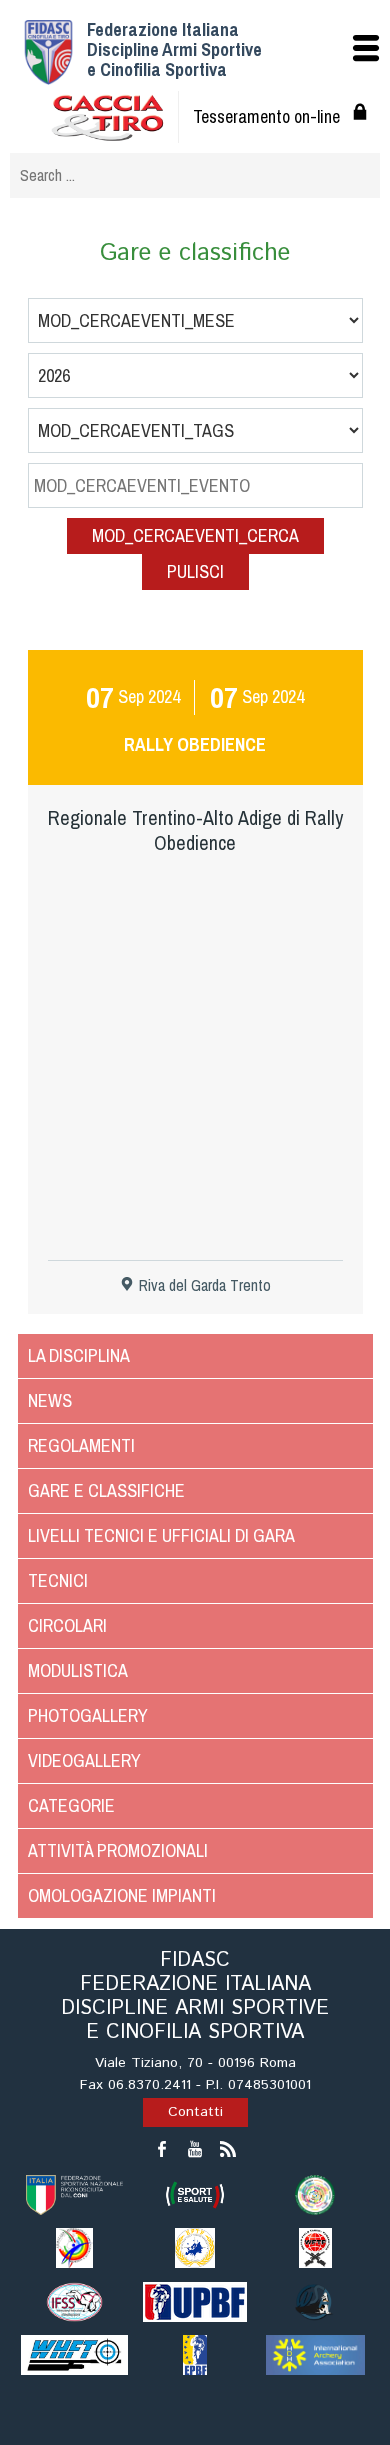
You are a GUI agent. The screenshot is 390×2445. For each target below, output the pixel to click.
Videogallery (84, 1760)
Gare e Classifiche (106, 1490)
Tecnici (58, 1580)
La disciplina (79, 1355)
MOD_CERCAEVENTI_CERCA (195, 535)
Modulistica (78, 1670)
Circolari (67, 1625)
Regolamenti (81, 1445)
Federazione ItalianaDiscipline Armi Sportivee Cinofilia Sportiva (174, 49)
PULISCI (195, 571)
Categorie (71, 1805)
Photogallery (88, 1715)
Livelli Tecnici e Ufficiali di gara (161, 1535)
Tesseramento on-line (266, 116)
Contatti (195, 2112)
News (50, 1400)
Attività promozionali (118, 1850)
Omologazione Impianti (122, 1895)
